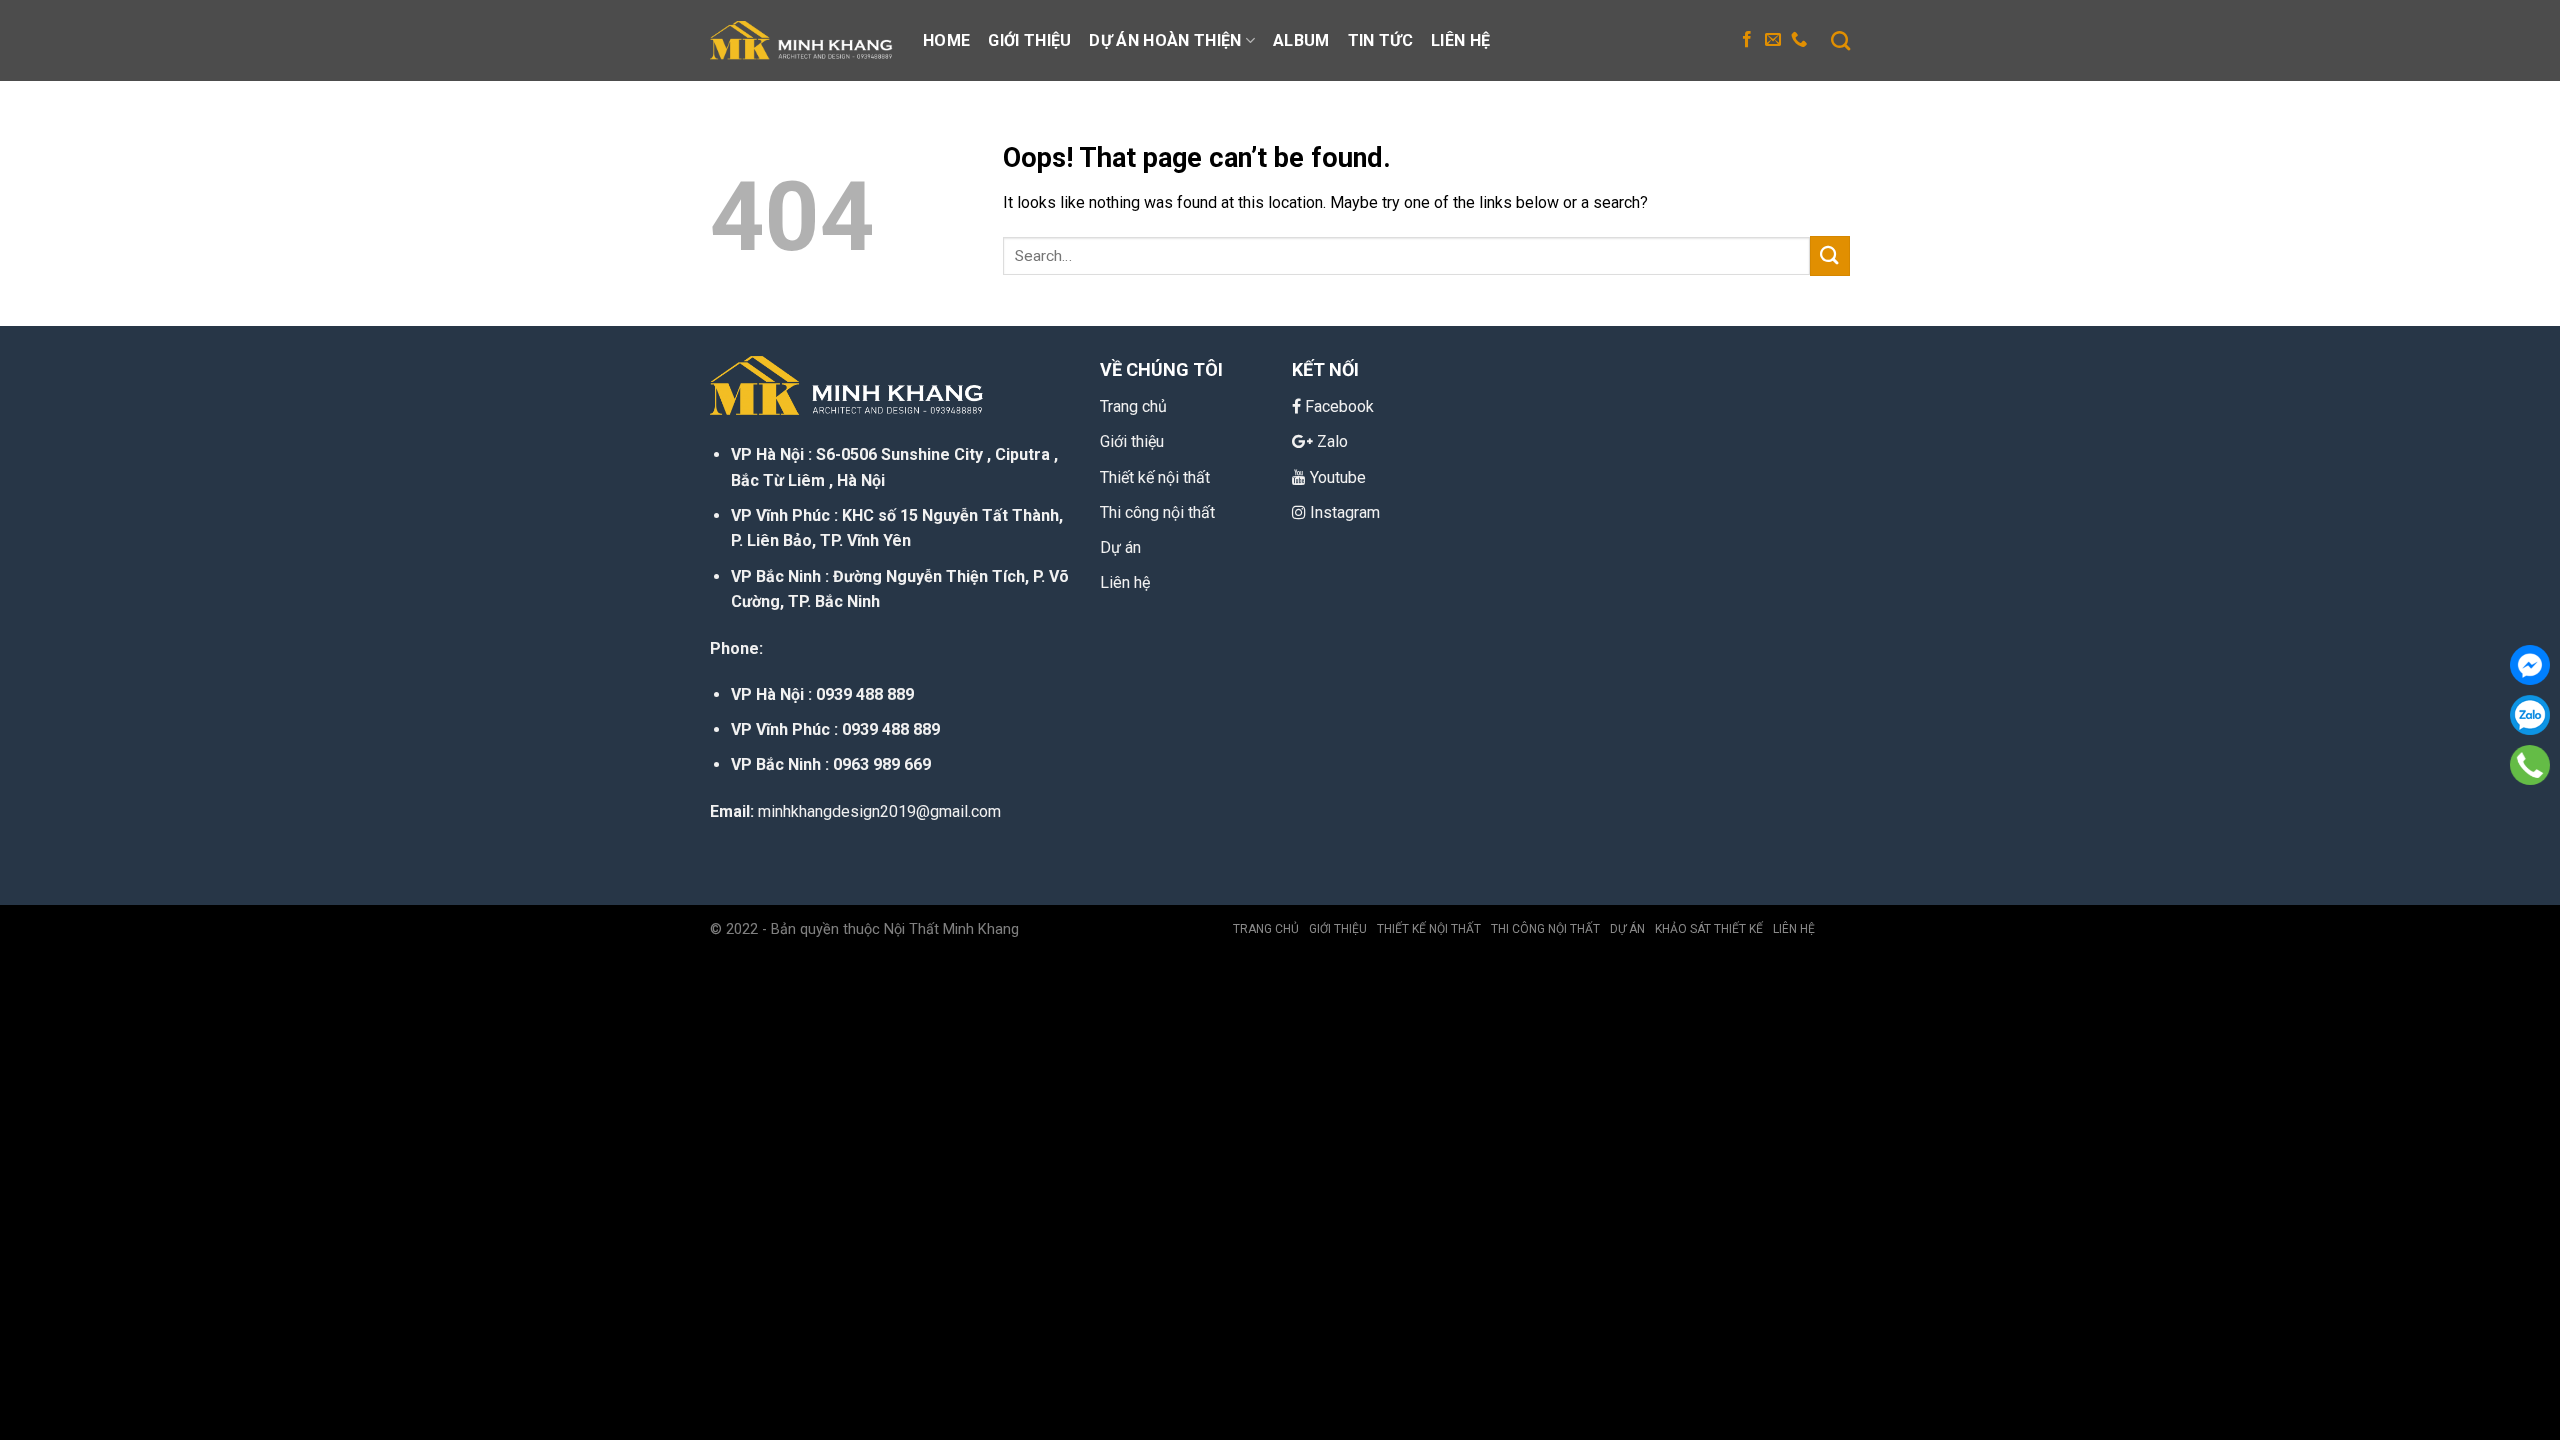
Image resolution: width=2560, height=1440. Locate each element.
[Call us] (1799, 40)
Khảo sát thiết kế (1709, 929)
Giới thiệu (1029, 40)
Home (946, 40)
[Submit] (1830, 255)
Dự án (1120, 547)
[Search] (1840, 40)
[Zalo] (2530, 715)
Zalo (1332, 441)
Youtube (1338, 477)
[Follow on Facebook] (1747, 40)
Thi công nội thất (1157, 512)
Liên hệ (1460, 40)
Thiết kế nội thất (1429, 929)
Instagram (1345, 512)
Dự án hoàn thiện (1165, 40)
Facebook (1339, 406)
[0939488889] (2530, 765)
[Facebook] (2530, 665)
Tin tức (1380, 40)
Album (1301, 40)
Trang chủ (1266, 929)
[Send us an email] (1773, 40)
